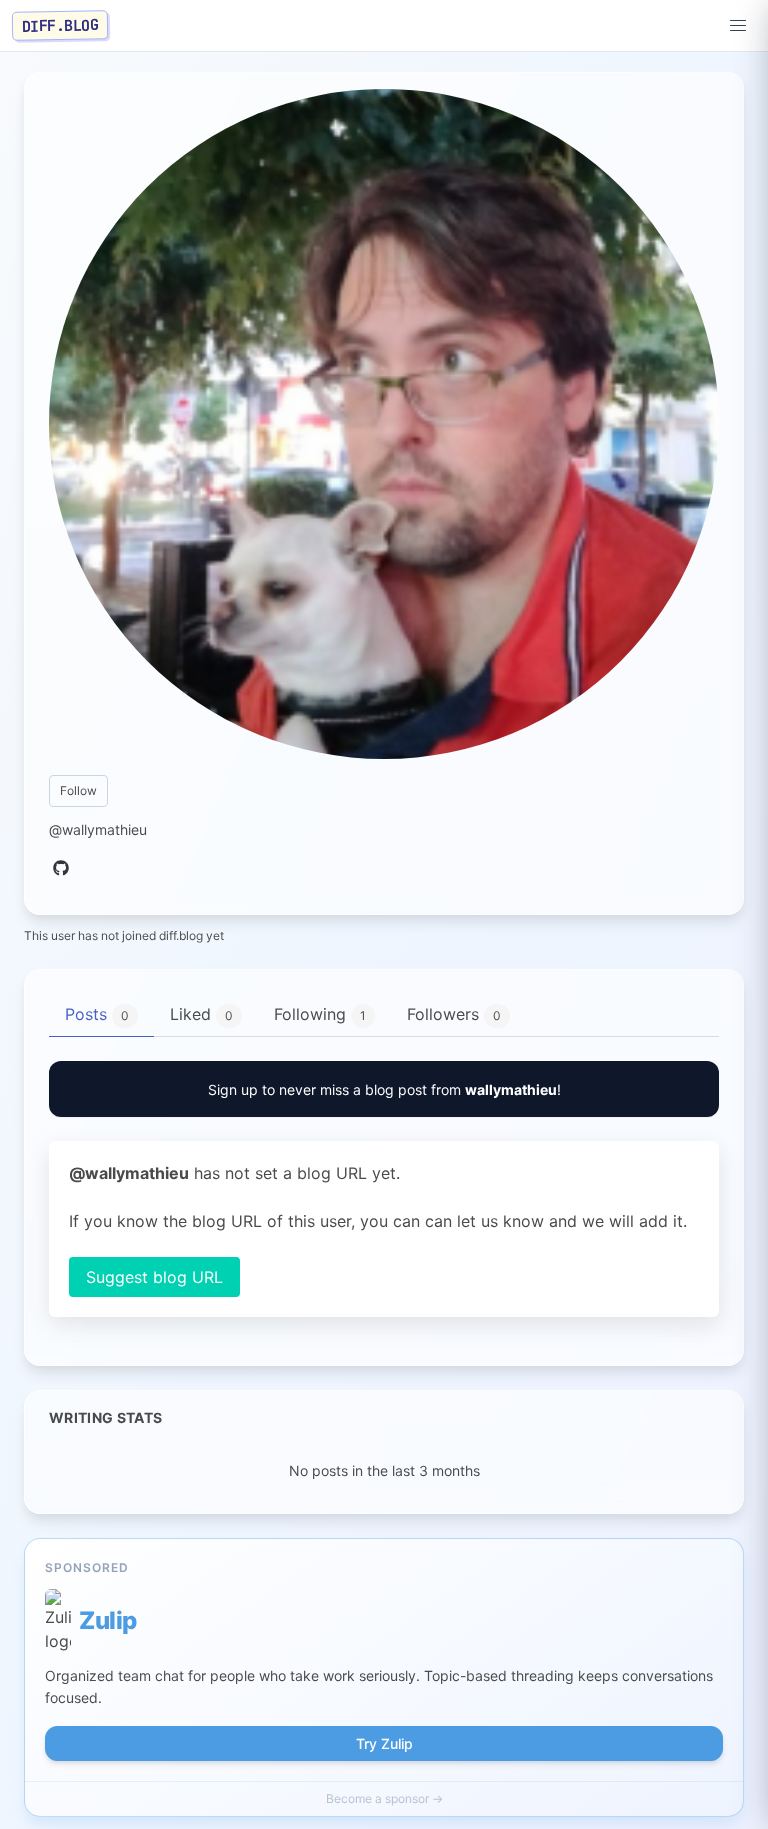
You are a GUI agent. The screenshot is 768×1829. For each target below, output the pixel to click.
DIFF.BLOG (60, 25)
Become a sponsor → (384, 1798)
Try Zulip (384, 1743)
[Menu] (738, 26)
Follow (78, 790)
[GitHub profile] (61, 869)
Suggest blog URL (154, 1277)
